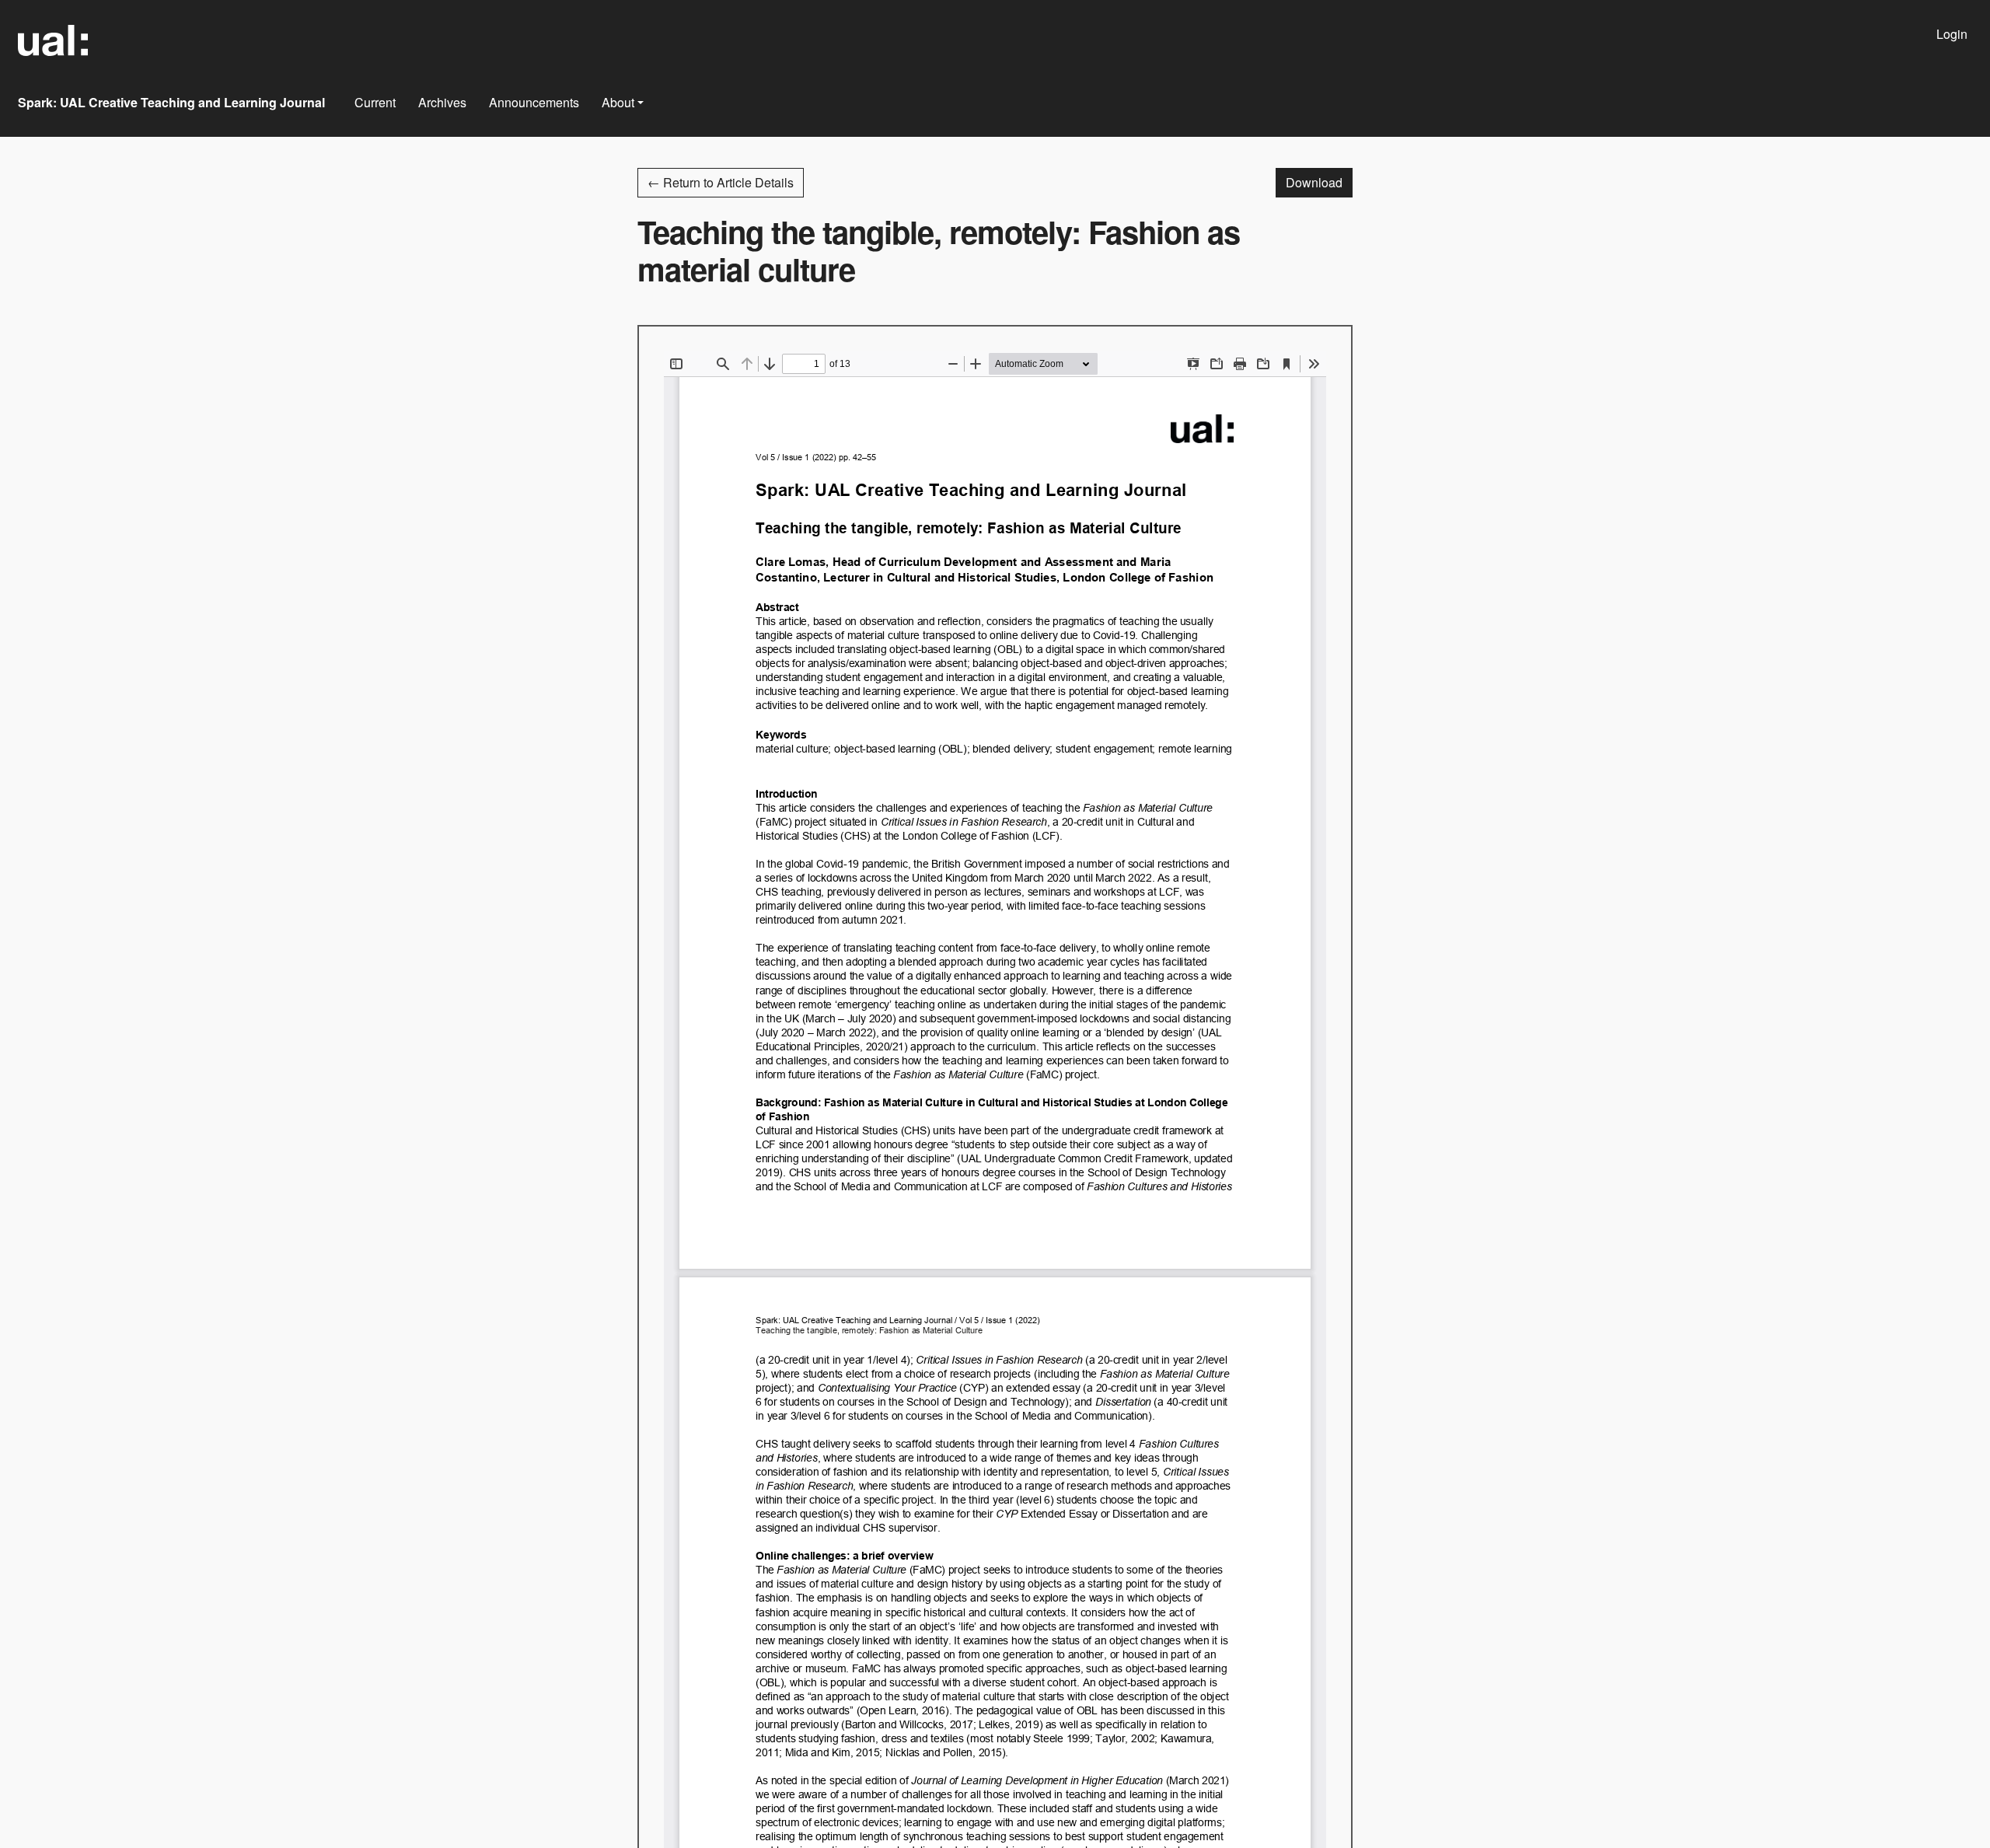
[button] (623, 103)
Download (1319, 182)
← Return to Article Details (721, 182)
